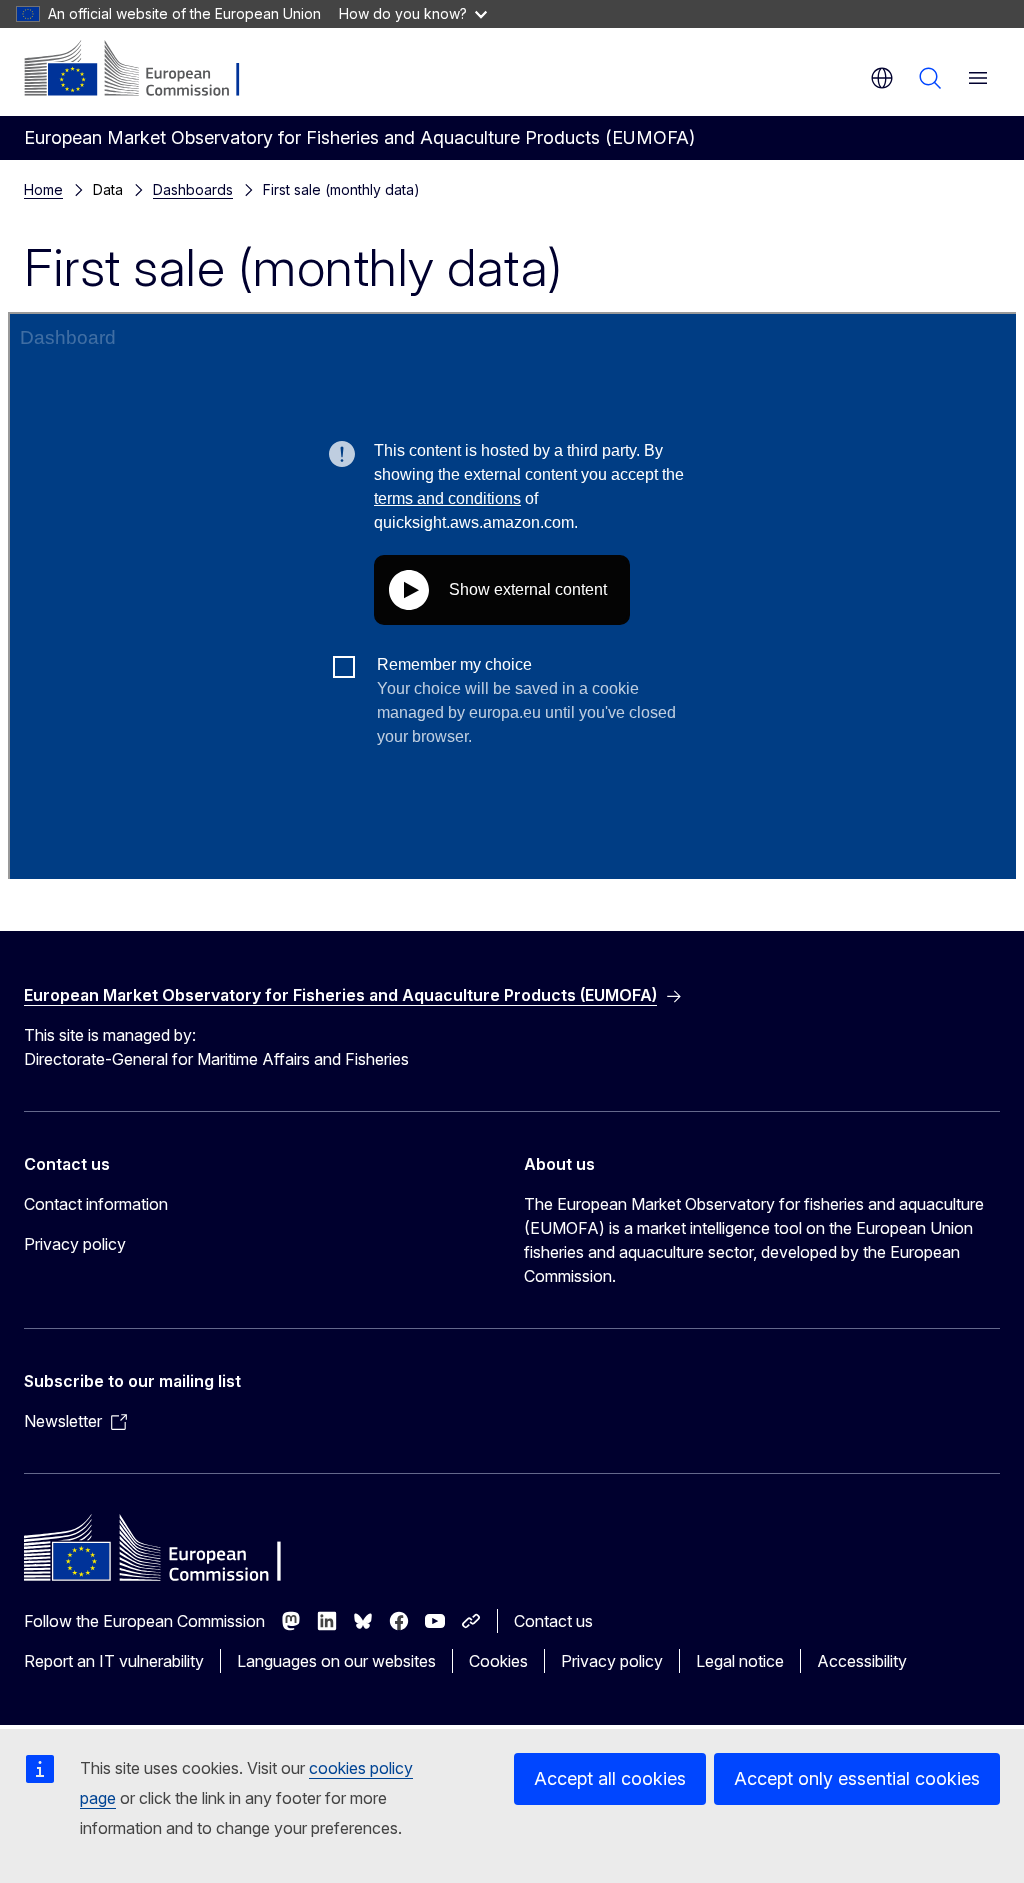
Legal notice (740, 1661)
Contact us (553, 1621)
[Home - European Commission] (145, 70)
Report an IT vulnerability (114, 1661)
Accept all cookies (610, 1778)
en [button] (882, 78)
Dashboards (193, 189)
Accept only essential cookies (857, 1778)
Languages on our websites (336, 1661)
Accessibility (862, 1661)
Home (43, 189)
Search (930, 78)
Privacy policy (75, 1244)
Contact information (96, 1204)
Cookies (498, 1661)
